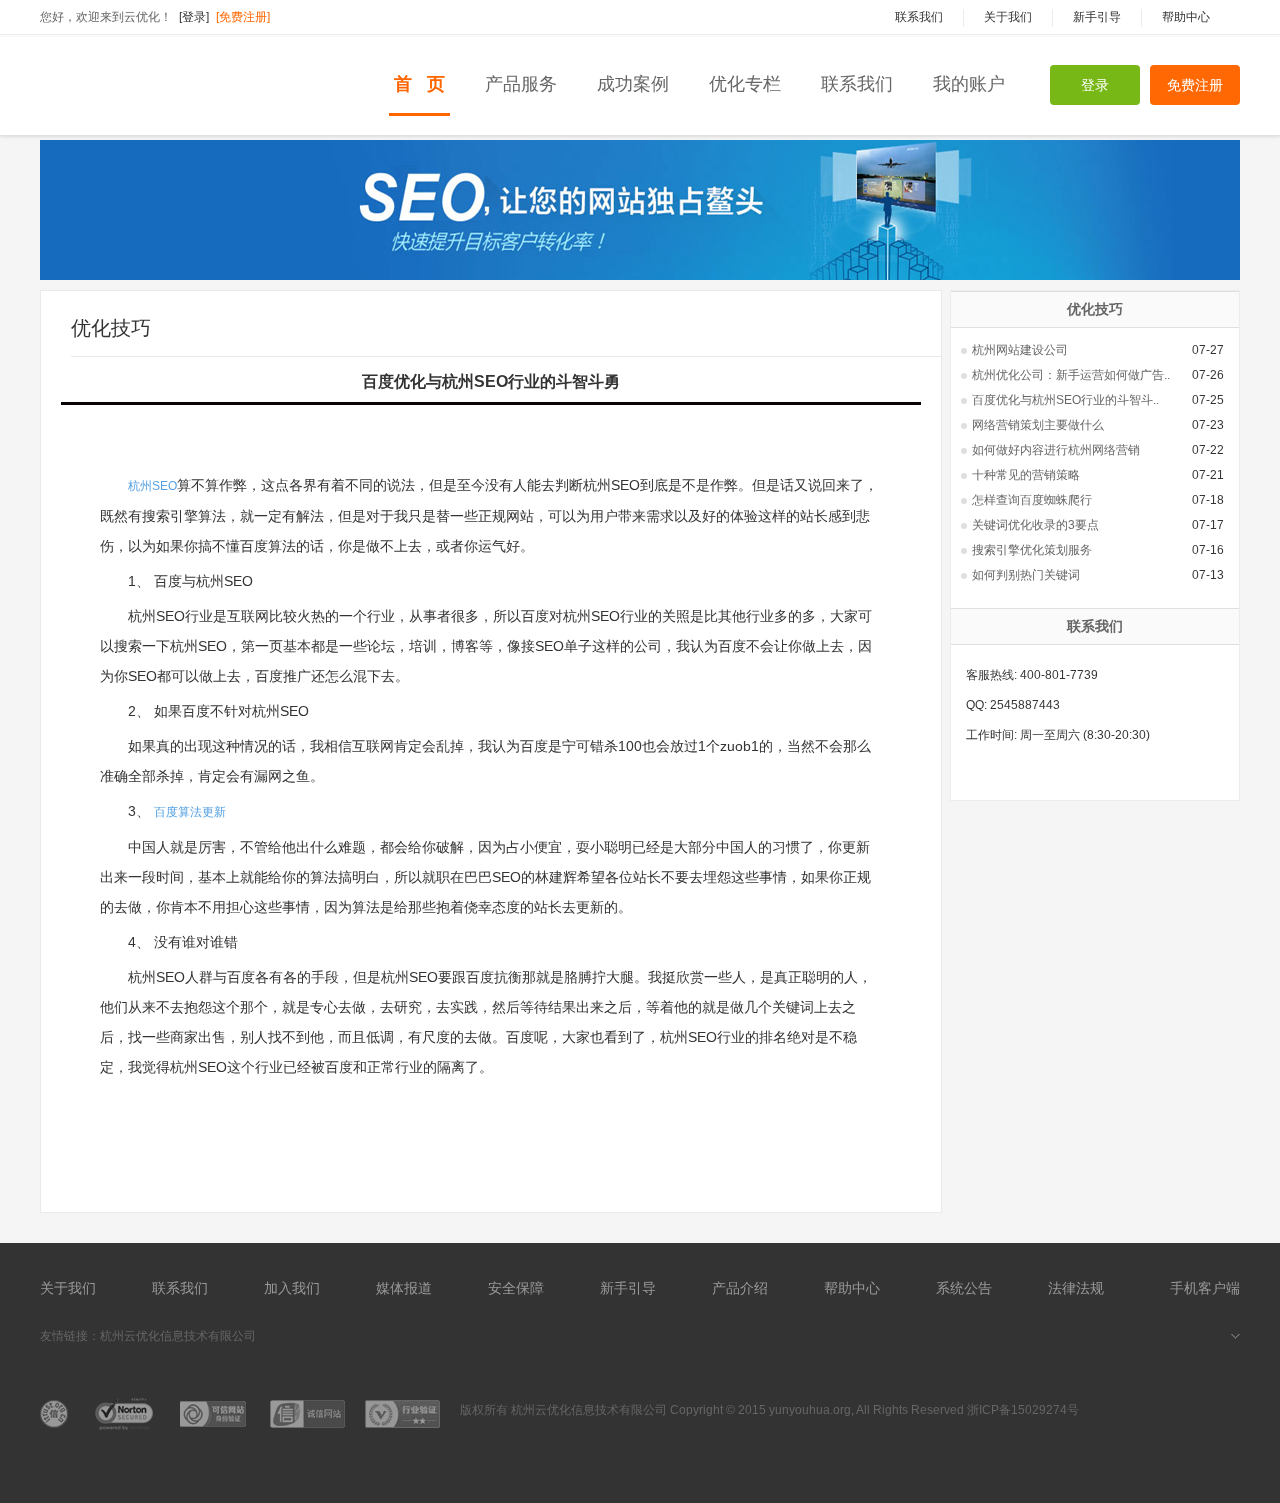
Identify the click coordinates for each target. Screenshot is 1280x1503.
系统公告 (964, 1288)
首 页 (419, 84)
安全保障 (516, 1288)
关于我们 (68, 1288)
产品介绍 (740, 1288)
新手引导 (628, 1288)
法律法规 (1076, 1288)
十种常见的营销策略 (1026, 475)
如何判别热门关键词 (1026, 575)
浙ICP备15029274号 (1023, 1410)
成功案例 (633, 84)
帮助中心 (852, 1288)
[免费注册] (243, 17)
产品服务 (521, 84)
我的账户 (969, 84)
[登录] (194, 17)
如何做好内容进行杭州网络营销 (1056, 450)
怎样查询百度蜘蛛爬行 (1032, 500)
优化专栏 (745, 84)
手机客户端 (1205, 1288)
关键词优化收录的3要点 (1035, 525)
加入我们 (292, 1288)
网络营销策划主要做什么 (1038, 425)
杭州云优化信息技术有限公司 (178, 1336)
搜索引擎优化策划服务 (1032, 550)
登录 (1095, 85)
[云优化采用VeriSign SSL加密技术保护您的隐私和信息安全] (127, 1414)
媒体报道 (404, 1288)
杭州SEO (152, 486)
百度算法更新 (190, 812)
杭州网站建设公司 (1020, 350)
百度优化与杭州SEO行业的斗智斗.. (1065, 400)
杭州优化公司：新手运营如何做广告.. (1071, 375)
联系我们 (857, 84)
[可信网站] (57, 1414)
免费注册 (1195, 85)
